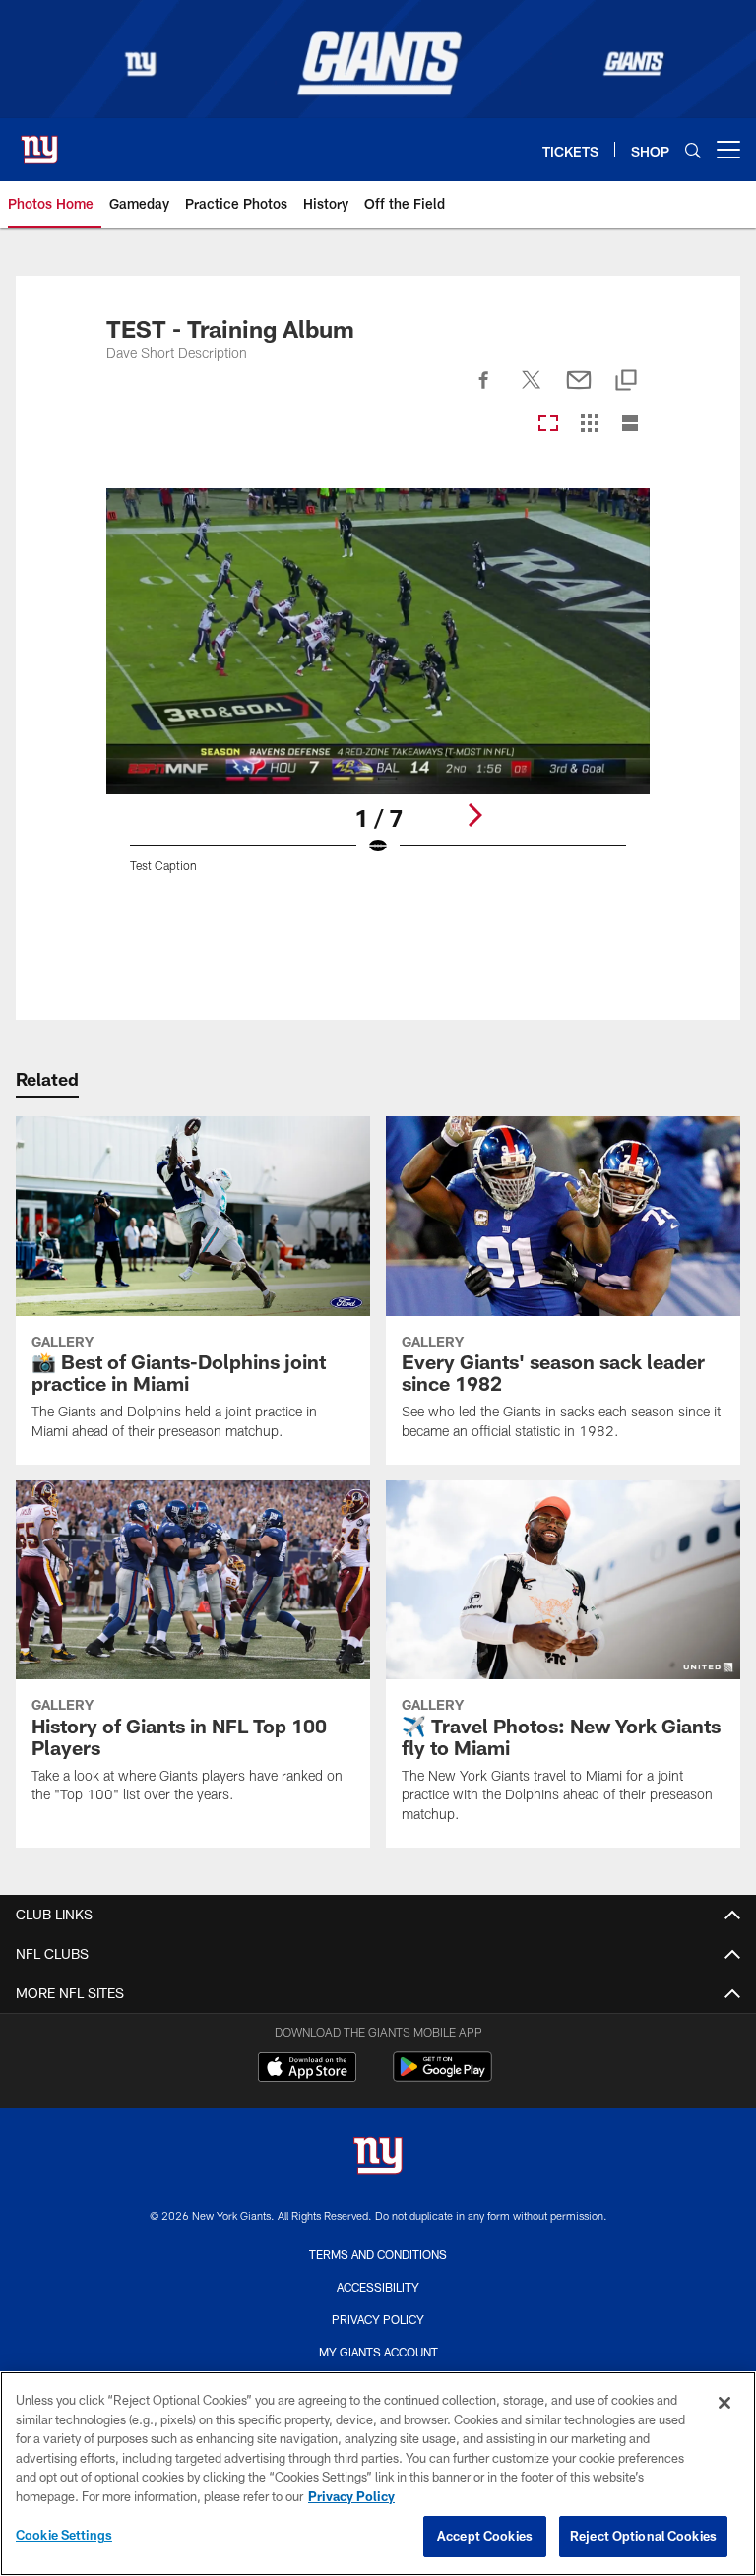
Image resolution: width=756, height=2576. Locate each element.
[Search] (693, 150)
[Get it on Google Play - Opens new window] (442, 2076)
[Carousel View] (548, 425)
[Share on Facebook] (484, 391)
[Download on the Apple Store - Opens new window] (307, 2069)
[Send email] (579, 391)
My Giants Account (378, 2352)
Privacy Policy (378, 2319)
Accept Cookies (485, 2536)
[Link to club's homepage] (39, 142)
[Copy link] (626, 381)
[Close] (724, 2403)
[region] (378, 2474)
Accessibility (378, 2287)
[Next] (474, 815)
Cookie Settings (64, 2535)
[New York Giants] (378, 2158)
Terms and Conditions (378, 2254)
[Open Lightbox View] (378, 692)
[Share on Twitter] (532, 391)
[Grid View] (589, 425)
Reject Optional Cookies (643, 2536)
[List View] (630, 425)
